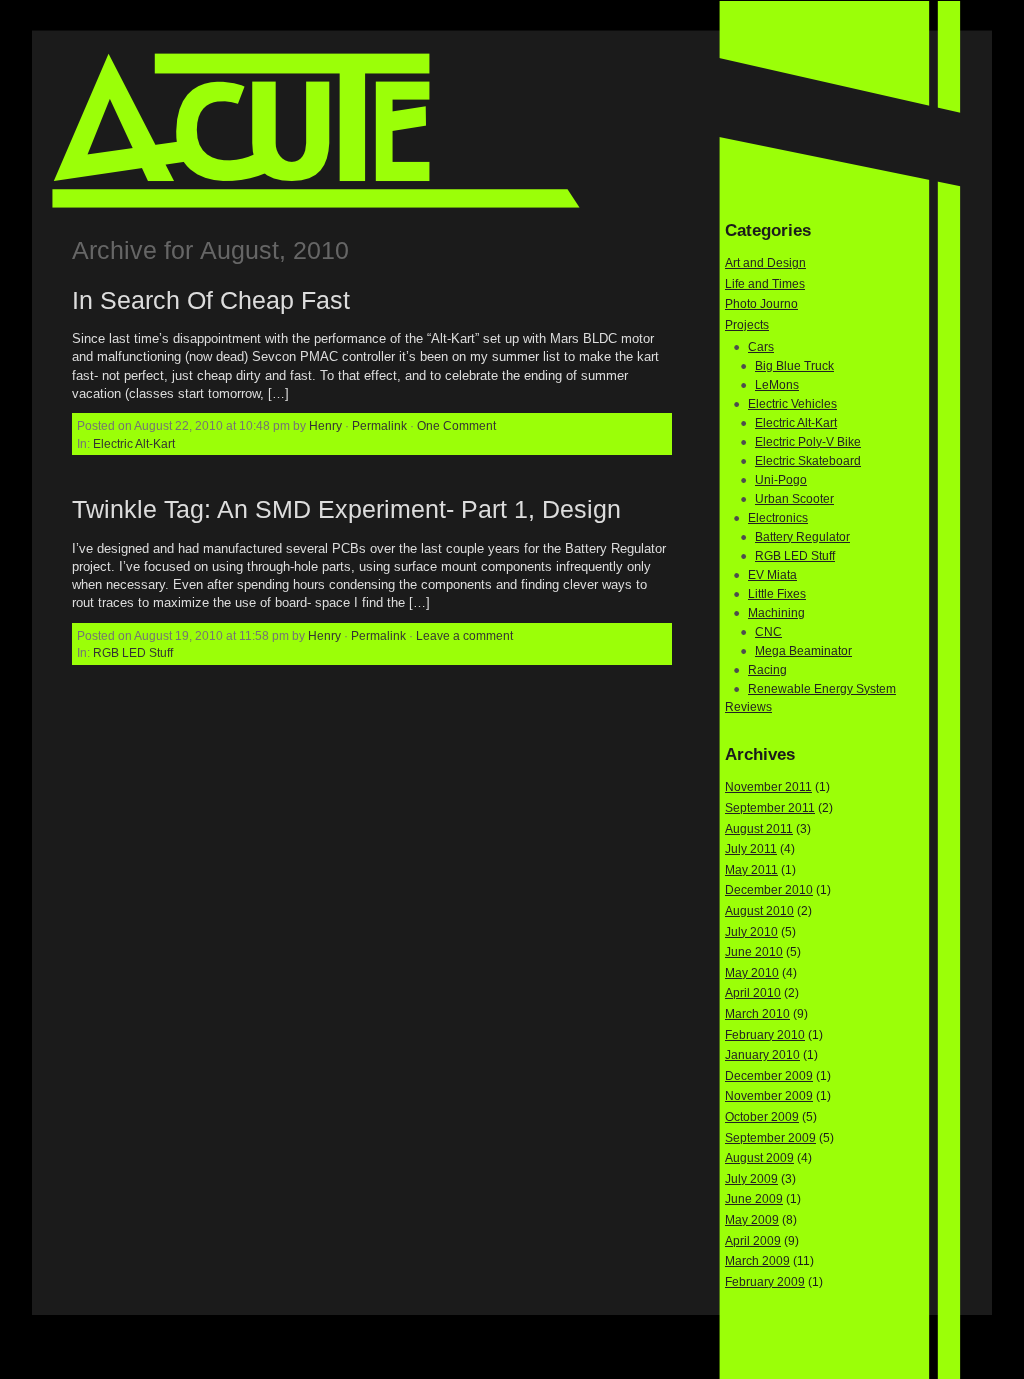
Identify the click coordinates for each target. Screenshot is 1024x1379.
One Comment (456, 425)
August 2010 (759, 911)
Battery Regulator (802, 537)
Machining (776, 613)
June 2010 (754, 952)
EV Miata (772, 575)
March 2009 (757, 1261)
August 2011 (759, 829)
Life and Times (765, 284)
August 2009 (759, 1158)
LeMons (777, 385)
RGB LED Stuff (133, 652)
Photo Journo (761, 304)
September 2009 (770, 1138)
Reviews (748, 707)
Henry (325, 425)
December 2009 (769, 1076)
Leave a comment (464, 635)
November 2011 (768, 787)
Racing (767, 670)
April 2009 (753, 1241)
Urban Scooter (794, 499)
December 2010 (769, 890)
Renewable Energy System (822, 689)
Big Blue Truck (794, 366)
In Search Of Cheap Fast (211, 300)
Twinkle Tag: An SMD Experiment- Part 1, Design (346, 509)
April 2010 (753, 993)
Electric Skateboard (808, 461)
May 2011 (751, 870)
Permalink (379, 425)
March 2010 (757, 1014)
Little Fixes (777, 594)
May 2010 (752, 973)
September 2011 (770, 808)
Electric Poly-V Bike (808, 442)
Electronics (778, 518)
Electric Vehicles (792, 404)
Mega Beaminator (803, 651)
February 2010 (765, 1035)
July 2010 (751, 932)
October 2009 (762, 1117)
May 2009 (752, 1220)
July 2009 (751, 1179)
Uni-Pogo (781, 480)
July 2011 (751, 849)
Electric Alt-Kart (134, 443)
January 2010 (762, 1055)
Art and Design (765, 263)
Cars (761, 347)
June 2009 (754, 1199)
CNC (768, 632)
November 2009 (769, 1096)
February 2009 (765, 1282)
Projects (747, 325)
